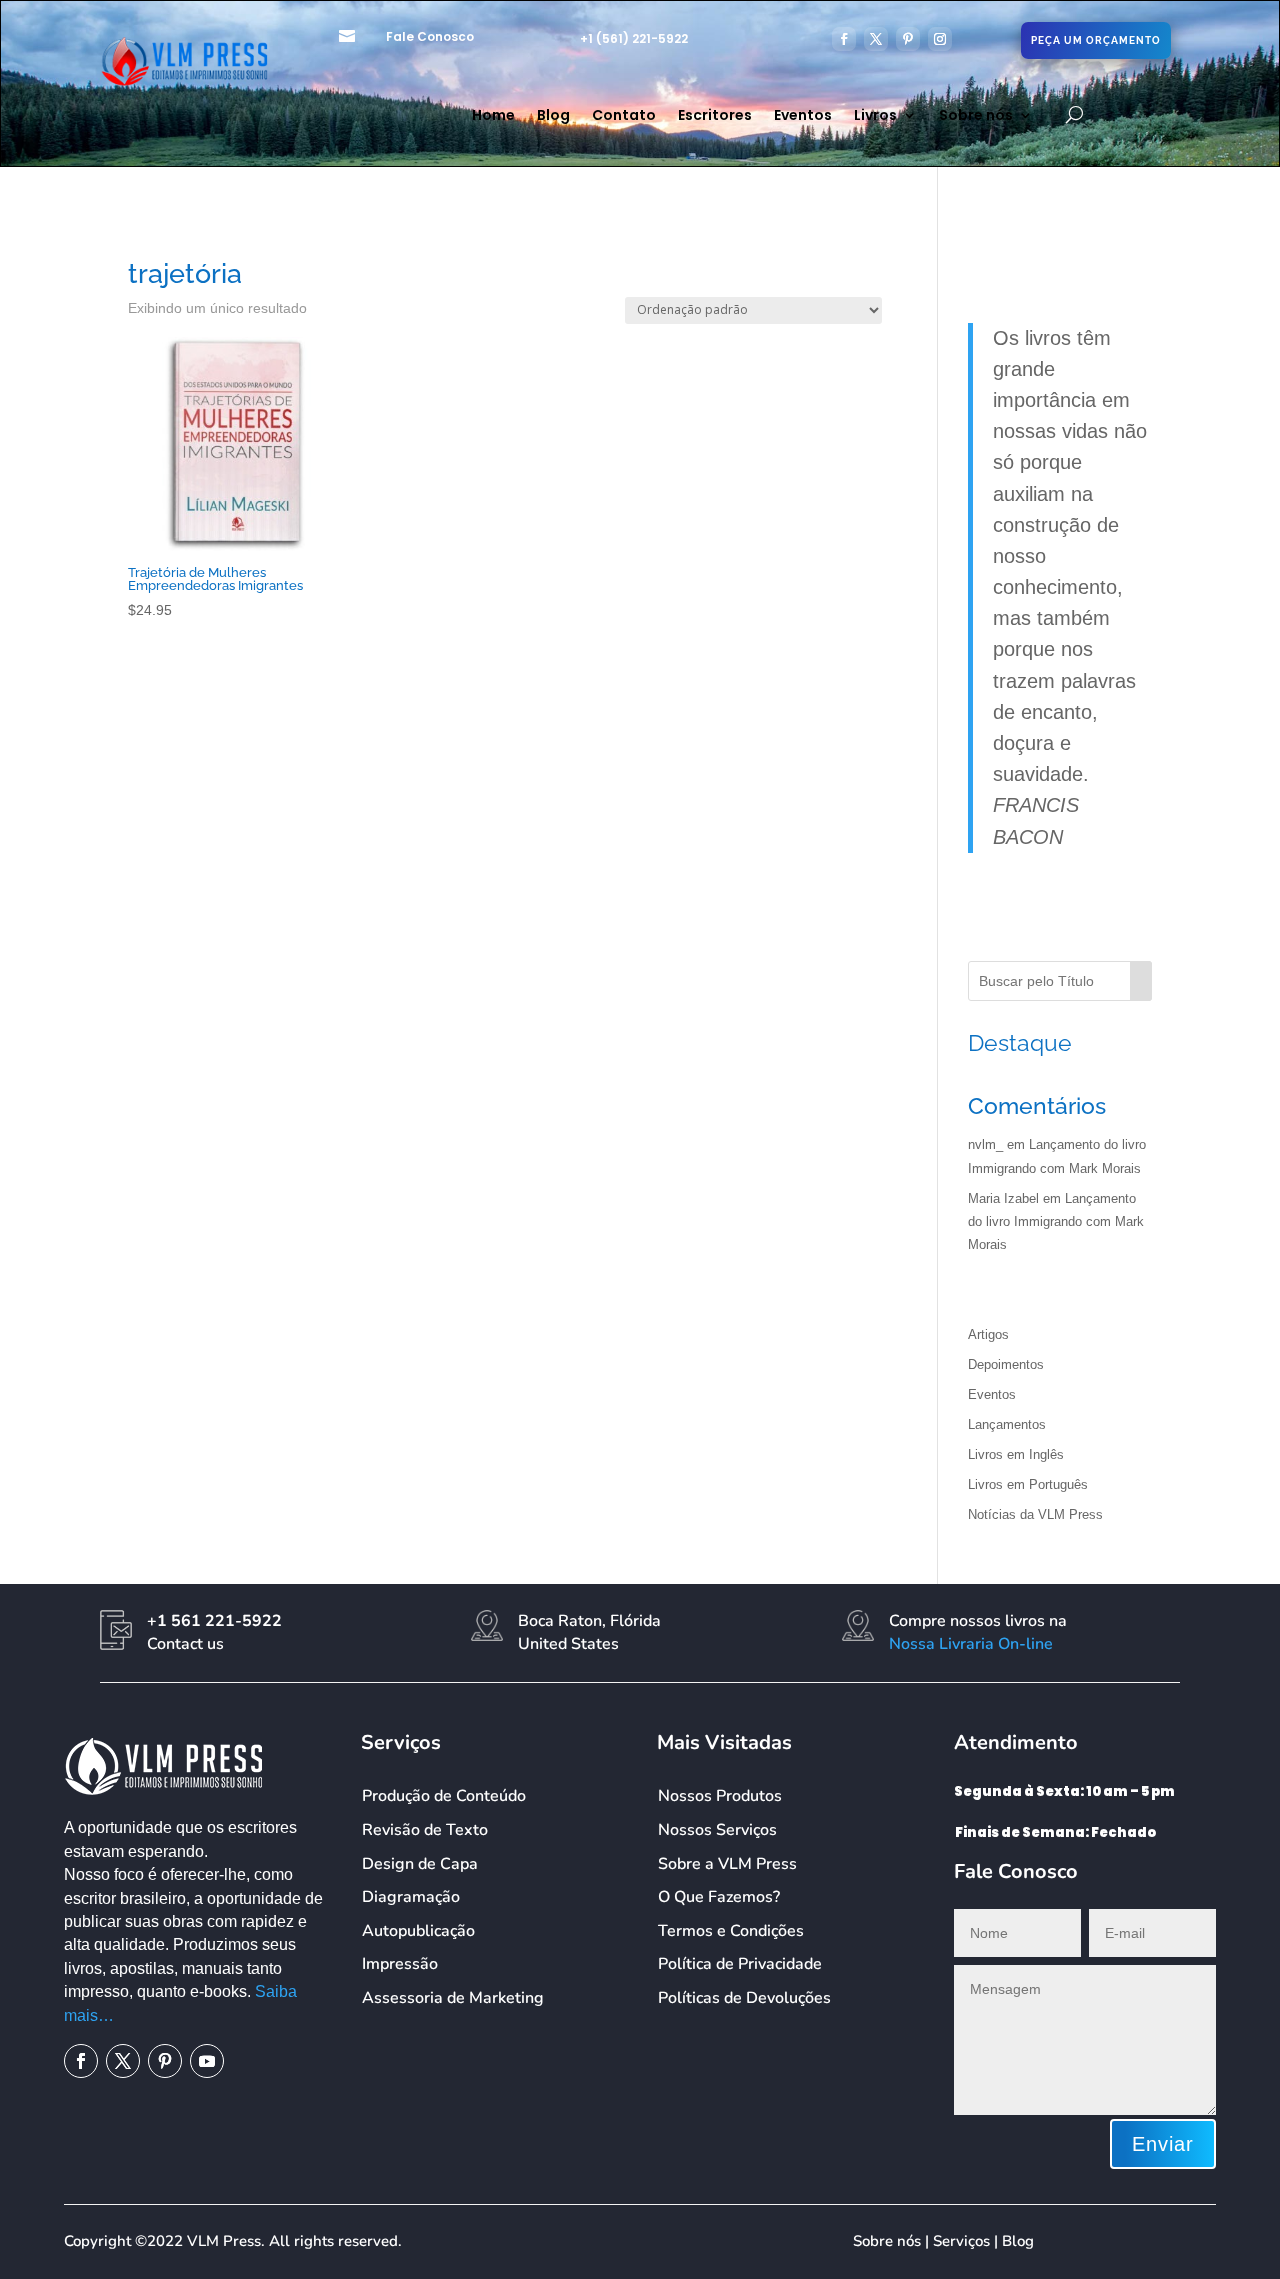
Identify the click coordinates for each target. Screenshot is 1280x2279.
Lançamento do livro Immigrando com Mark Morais (1056, 1222)
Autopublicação (418, 1931)
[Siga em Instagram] (940, 39)
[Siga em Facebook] (844, 39)
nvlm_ (985, 1144)
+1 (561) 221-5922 (634, 38)
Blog (553, 116)
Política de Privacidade (740, 1964)
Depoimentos (1006, 1364)
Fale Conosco (430, 36)
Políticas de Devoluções (744, 1998)
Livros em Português (1028, 1484)
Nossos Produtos (720, 1796)
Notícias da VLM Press (1035, 1514)
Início (142, 236)
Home (493, 116)
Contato (624, 116)
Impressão (400, 1964)
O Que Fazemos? (719, 1897)
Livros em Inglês (1016, 1454)
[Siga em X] (876, 39)
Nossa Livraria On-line (971, 1644)
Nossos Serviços (717, 1830)
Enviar (1163, 2144)
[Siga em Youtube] (207, 2061)
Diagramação (411, 1897)
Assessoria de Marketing (453, 1998)
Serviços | (967, 2241)
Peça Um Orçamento (1096, 40)
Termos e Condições (731, 1931)
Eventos (803, 116)
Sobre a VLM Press (727, 1864)
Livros (875, 116)
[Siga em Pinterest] (908, 39)
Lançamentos (1007, 1424)
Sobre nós (976, 116)
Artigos (988, 1334)
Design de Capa (420, 1864)
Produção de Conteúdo (444, 1796)
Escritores (715, 116)
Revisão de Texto (425, 1830)
